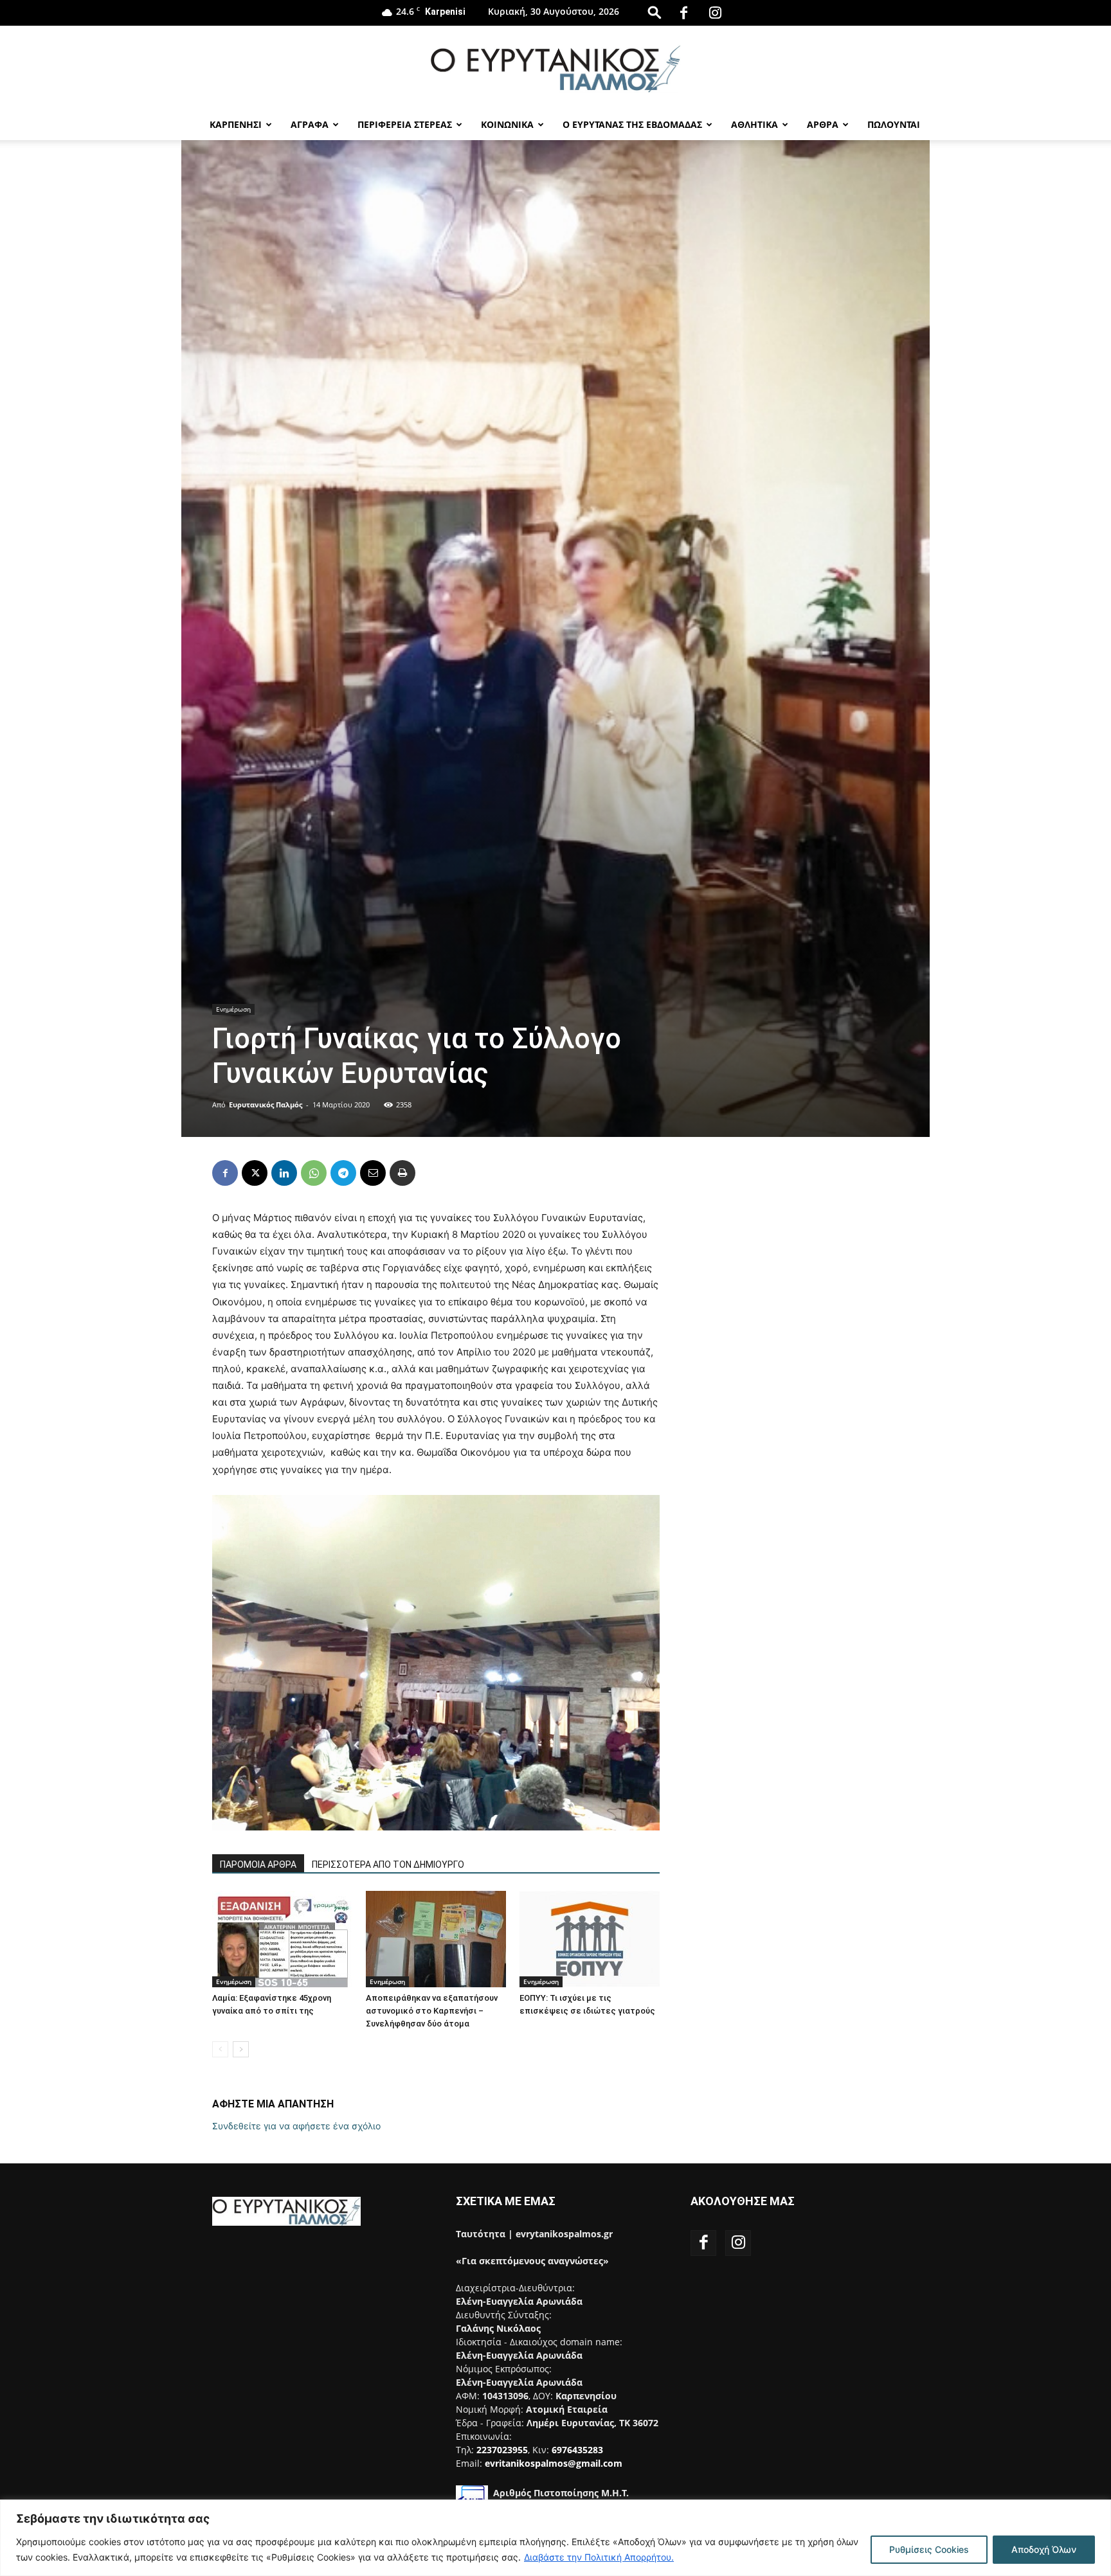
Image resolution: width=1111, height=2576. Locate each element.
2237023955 (502, 2450)
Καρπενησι (236, 124)
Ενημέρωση (233, 1009)
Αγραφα (310, 124)
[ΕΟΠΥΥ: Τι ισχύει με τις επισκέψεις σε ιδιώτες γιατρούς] (590, 1939)
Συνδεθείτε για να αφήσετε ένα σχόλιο (296, 2126)
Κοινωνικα (507, 124)
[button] (655, 12)
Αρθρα (823, 124)
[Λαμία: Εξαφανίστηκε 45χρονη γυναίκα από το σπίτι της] (282, 1939)
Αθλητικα (754, 124)
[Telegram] (343, 1173)
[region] (555, 2538)
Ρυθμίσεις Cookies (929, 2549)
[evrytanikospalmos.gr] (555, 68)
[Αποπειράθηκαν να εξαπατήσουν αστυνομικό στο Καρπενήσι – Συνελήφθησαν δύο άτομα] (436, 1939)
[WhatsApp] (314, 1173)
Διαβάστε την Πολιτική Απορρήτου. (599, 2557)
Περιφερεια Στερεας (405, 124)
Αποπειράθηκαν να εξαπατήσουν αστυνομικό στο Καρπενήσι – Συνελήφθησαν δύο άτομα (432, 2011)
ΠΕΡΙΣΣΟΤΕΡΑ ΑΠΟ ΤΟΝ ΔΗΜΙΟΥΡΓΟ (388, 1865)
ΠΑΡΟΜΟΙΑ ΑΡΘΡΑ (258, 1865)
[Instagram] (716, 13)
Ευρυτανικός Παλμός (266, 1105)
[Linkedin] (284, 1173)
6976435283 (577, 2450)
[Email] (373, 1173)
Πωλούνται (894, 124)
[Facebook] (684, 13)
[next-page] (241, 2049)
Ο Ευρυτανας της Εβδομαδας (632, 124)
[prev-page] (220, 2049)
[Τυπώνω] (402, 1173)
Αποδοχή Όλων (1044, 2549)
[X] (255, 1173)
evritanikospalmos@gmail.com (554, 2463)
